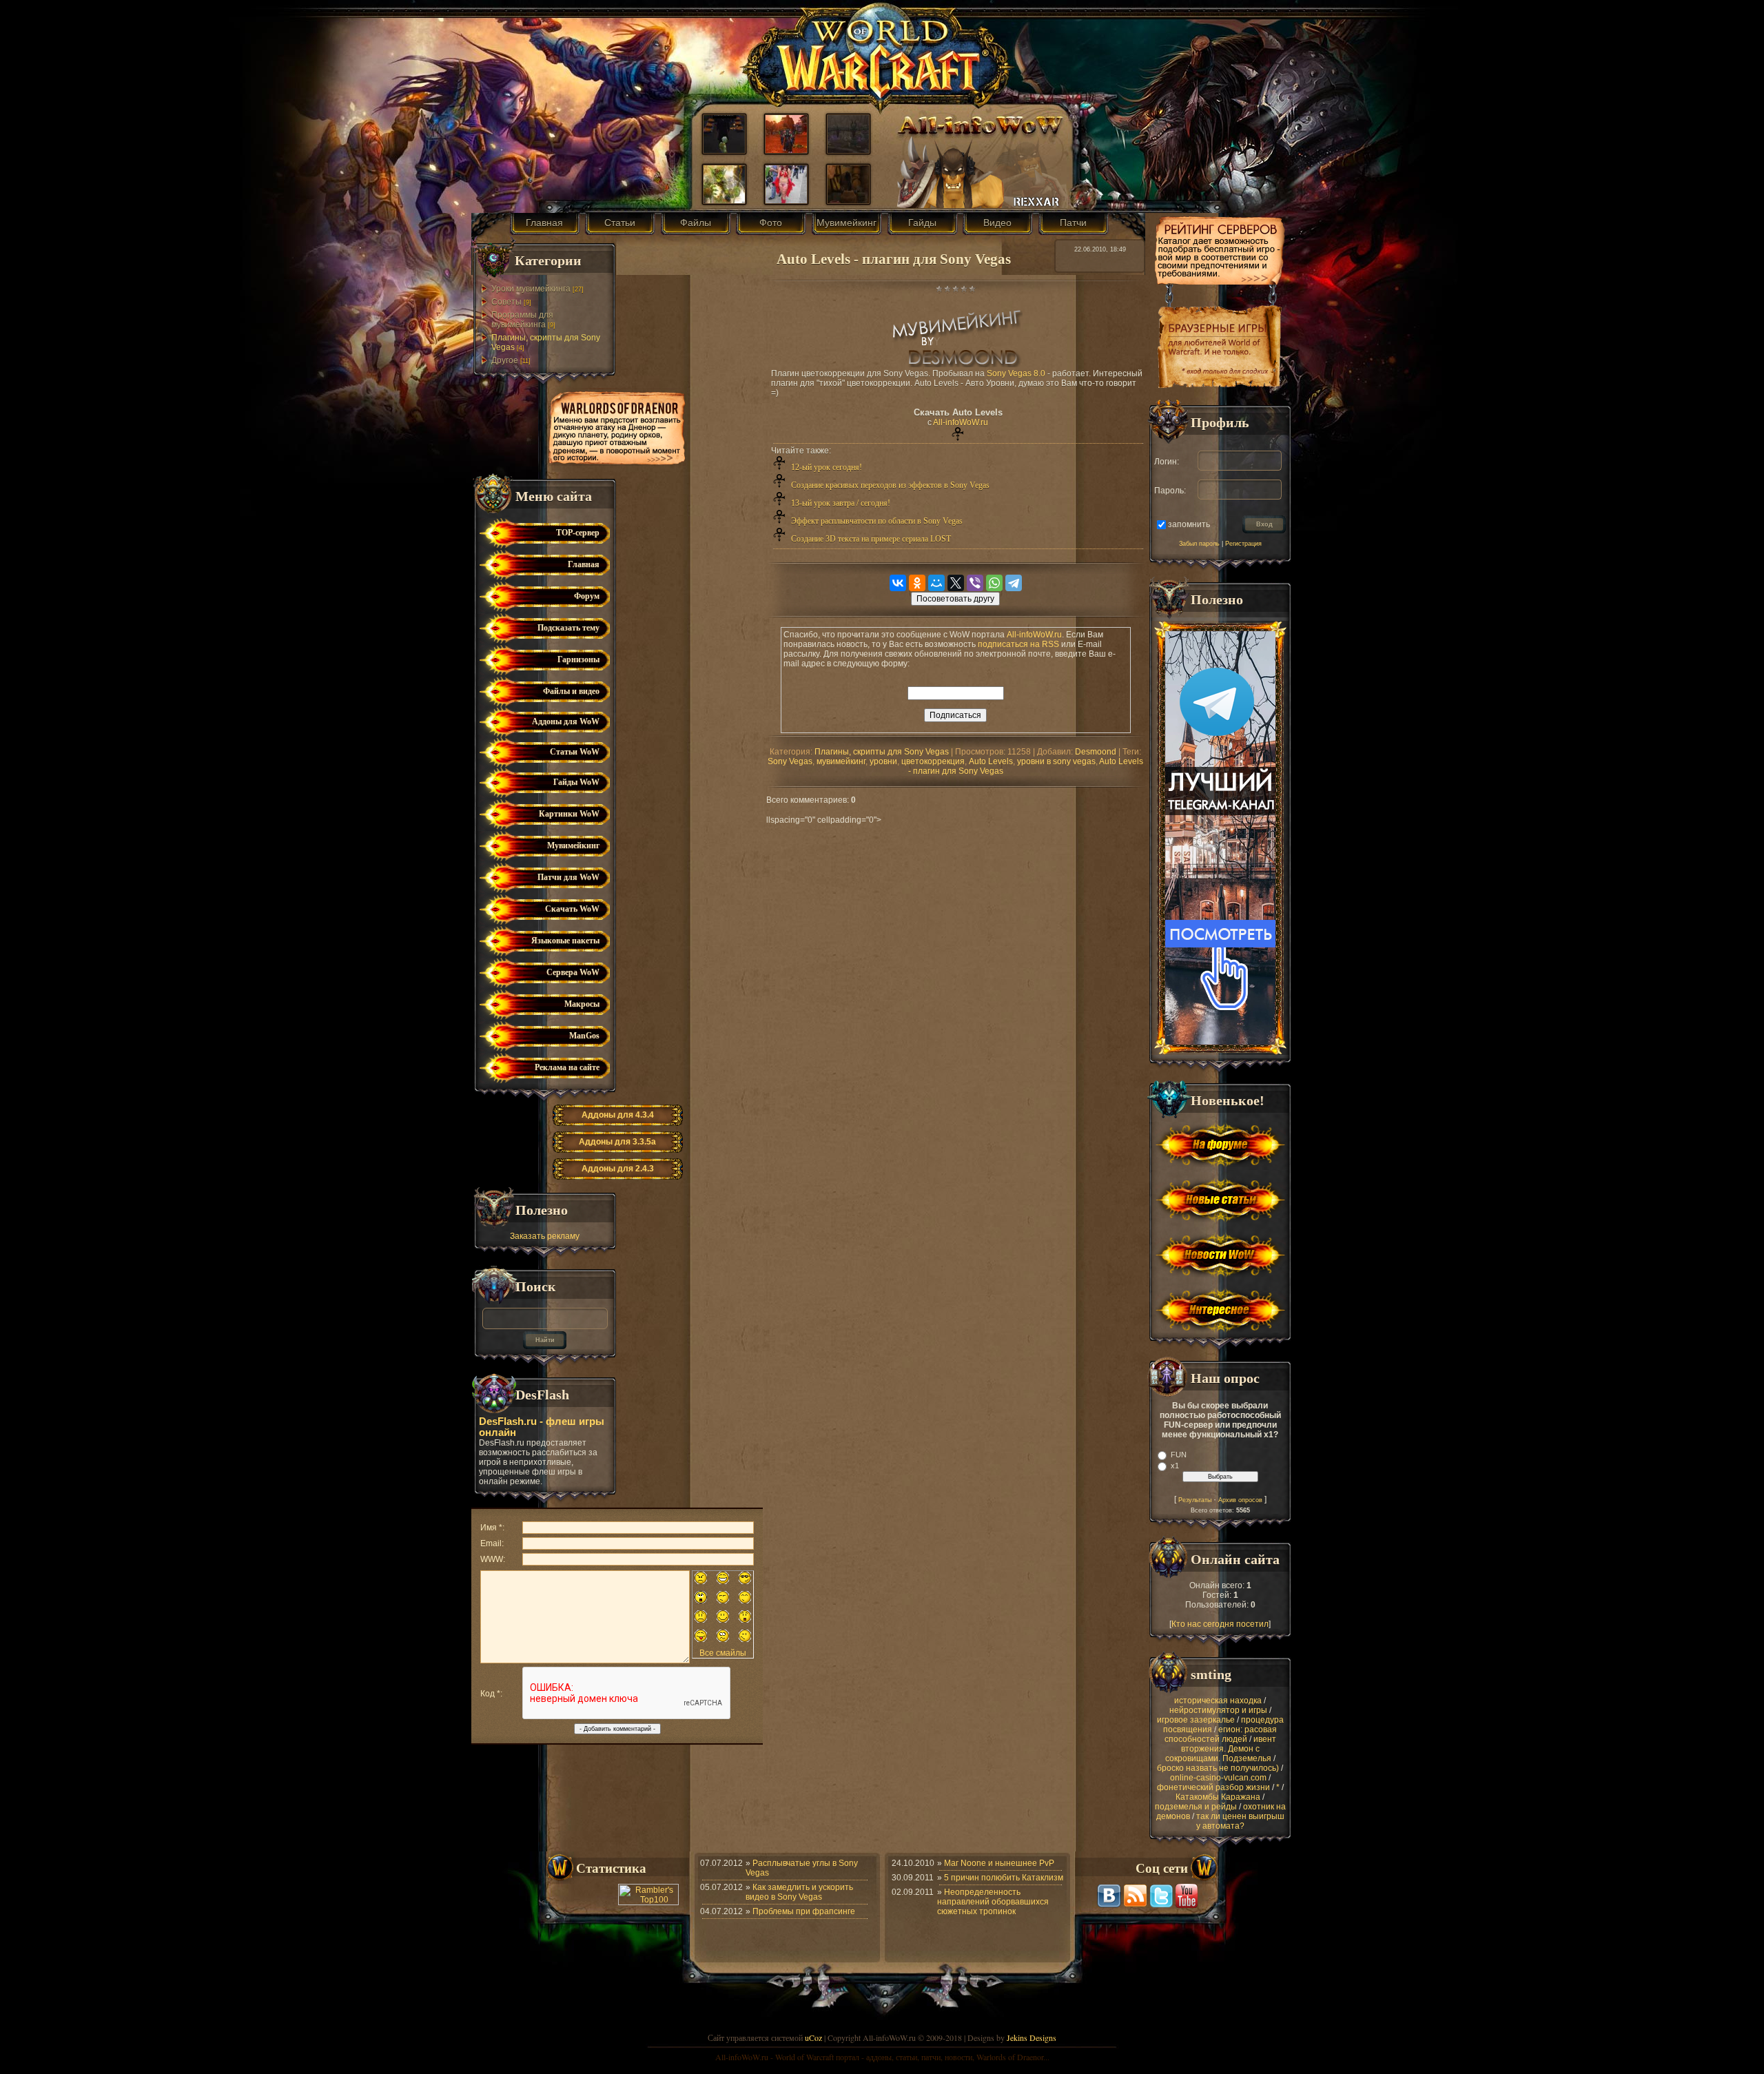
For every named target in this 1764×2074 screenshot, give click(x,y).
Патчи (1073, 223)
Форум (587, 596)
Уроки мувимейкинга (531, 289)
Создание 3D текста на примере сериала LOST (871, 539)
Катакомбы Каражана (1218, 1797)
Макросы (582, 1004)
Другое (505, 360)
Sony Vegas (790, 761)
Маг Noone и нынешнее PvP (999, 1863)
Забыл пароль (1199, 544)
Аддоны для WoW (566, 721)
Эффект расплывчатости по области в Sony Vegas (877, 521)
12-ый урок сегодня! (827, 467)
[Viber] (975, 583)
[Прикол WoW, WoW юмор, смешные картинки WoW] (724, 150)
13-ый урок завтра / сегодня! (841, 503)
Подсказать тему (568, 628)
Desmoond (1096, 752)
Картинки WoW (569, 814)
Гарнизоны (578, 659)
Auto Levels (991, 761)
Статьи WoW (575, 752)
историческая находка (1218, 1701)
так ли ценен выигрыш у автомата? (1240, 1821)
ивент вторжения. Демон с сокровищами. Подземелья (1221, 1749)
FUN (1179, 1455)
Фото (771, 223)
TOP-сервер (578, 533)
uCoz (813, 2037)
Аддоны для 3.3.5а (617, 1142)
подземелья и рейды (1196, 1807)
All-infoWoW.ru (961, 422)
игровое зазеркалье (1196, 1720)
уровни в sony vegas (1056, 761)
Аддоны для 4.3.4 (618, 1115)
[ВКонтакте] (898, 583)
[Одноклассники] (917, 583)
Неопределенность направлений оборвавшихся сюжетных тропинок (993, 1902)
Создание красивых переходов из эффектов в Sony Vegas (890, 485)
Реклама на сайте (567, 1067)
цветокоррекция (933, 761)
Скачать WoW (572, 909)
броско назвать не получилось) (1218, 1768)
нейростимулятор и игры (1218, 1710)
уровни (883, 761)
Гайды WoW (576, 782)
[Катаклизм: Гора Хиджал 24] (848, 150)
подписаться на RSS (1018, 644)
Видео (997, 223)
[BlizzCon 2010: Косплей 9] (786, 201)
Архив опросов (1240, 1500)
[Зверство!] (786, 150)
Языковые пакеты (565, 941)
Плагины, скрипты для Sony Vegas (882, 752)
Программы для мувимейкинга (522, 320)
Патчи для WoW (568, 877)
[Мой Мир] (936, 583)
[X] (956, 583)
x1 (1175, 1466)
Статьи (620, 223)
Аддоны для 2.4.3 (618, 1169)
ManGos (584, 1036)
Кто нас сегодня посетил (1220, 1624)
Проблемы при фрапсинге (804, 1911)
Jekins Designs (1032, 2037)
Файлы (696, 223)
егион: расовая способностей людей (1221, 1734)
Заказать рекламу (545, 1236)
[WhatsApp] (994, 583)
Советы (506, 302)
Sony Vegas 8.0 (1016, 373)
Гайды (922, 223)
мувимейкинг (841, 761)
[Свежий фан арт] (724, 201)
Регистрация (1243, 544)
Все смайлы (723, 1653)
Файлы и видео (571, 691)
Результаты (1195, 1500)
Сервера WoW (573, 972)
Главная (544, 223)
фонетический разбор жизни (1213, 1787)
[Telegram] (1014, 583)
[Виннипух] (848, 201)
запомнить (1189, 524)
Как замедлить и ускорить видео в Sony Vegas (799, 1892)
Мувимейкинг (847, 223)
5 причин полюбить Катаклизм (1004, 1878)
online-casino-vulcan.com (1218, 1778)
